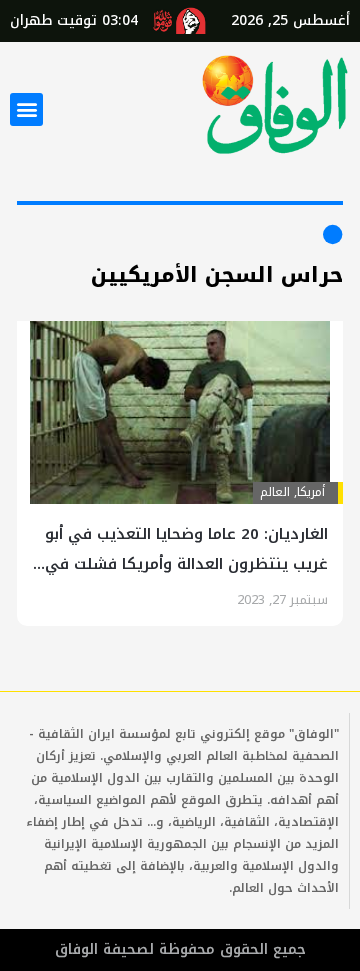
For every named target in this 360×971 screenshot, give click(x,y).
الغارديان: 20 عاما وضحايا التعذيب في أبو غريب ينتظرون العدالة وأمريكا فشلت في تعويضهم (186, 564)
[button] (26, 109)
